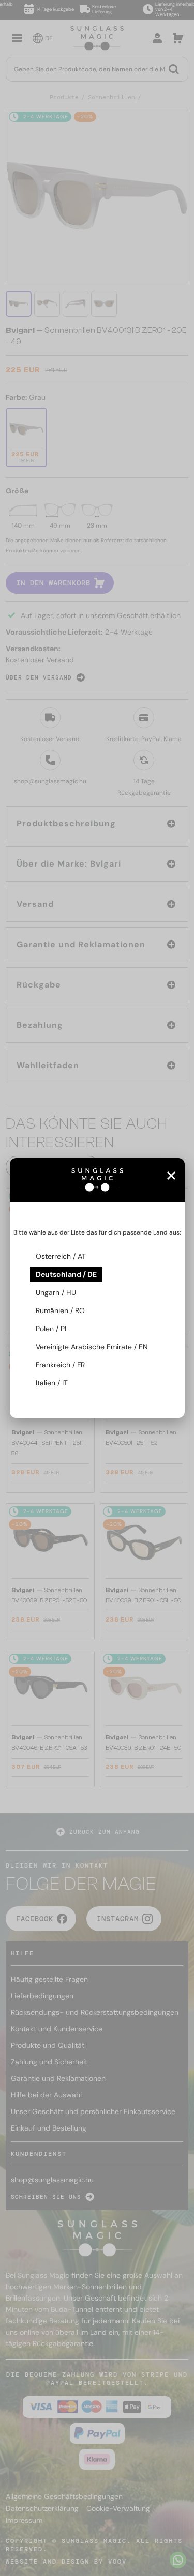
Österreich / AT (61, 1256)
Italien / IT (52, 1383)
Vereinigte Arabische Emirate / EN (92, 1347)
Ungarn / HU (56, 1292)
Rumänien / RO (60, 1310)
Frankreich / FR (60, 1365)
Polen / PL (52, 1329)
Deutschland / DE (66, 1274)
